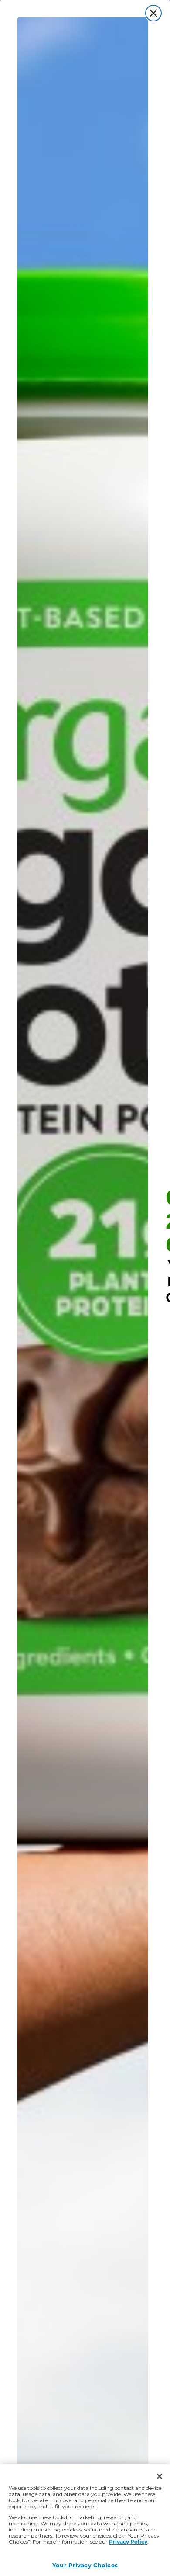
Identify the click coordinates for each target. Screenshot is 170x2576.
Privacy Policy (128, 2541)
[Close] (160, 2476)
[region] (85, 2520)
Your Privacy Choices (85, 2565)
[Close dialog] (153, 13)
